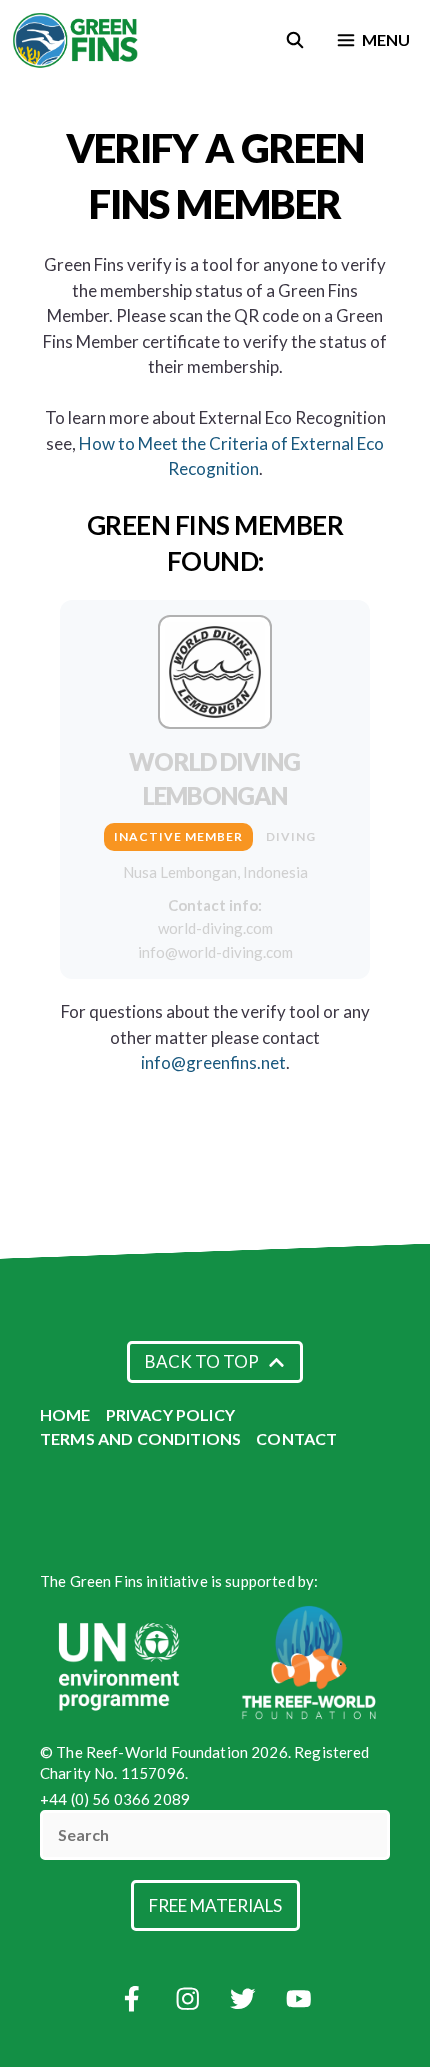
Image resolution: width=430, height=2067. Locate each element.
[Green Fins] (76, 40)
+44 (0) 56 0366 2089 (115, 1799)
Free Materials (215, 1905)
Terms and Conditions (140, 1438)
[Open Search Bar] (295, 40)
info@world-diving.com (215, 952)
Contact (296, 1438)
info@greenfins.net (213, 1062)
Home (65, 1414)
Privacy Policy (170, 1414)
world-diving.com (215, 928)
